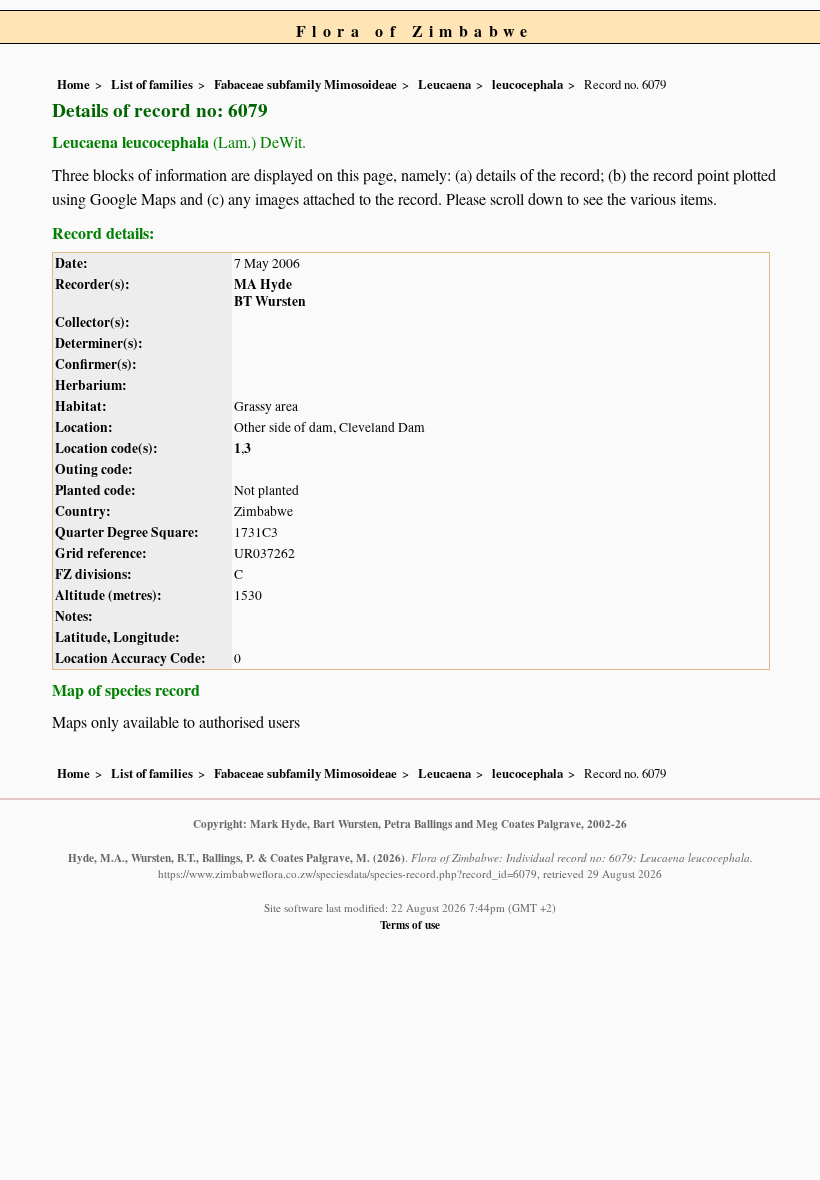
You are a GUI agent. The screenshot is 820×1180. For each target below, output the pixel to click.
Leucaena (444, 84)
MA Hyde (263, 284)
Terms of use (410, 924)
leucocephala (527, 84)
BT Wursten (270, 301)
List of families (152, 84)
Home (73, 84)
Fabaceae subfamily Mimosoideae (305, 84)
